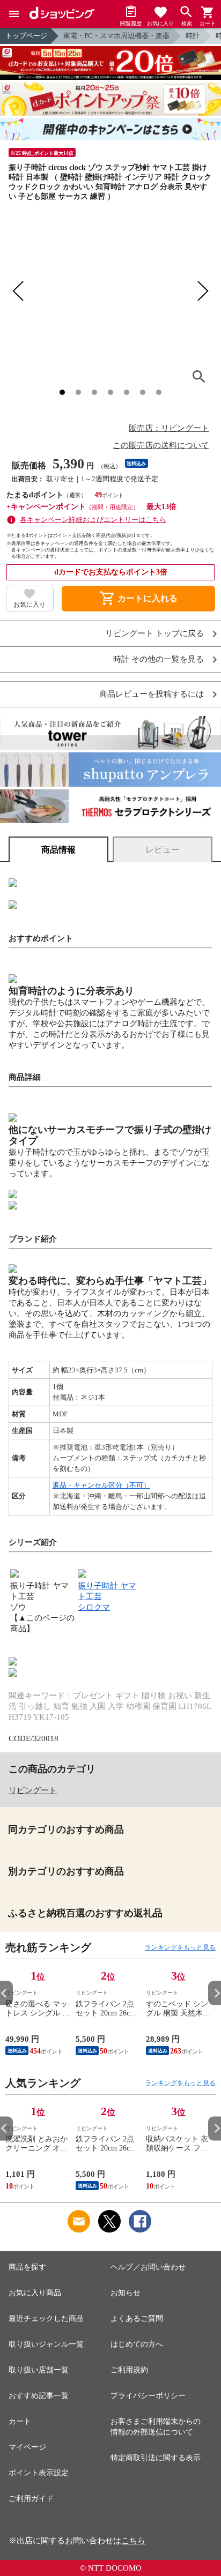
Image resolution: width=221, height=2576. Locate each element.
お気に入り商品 (35, 2293)
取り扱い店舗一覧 (39, 2370)
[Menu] (14, 14)
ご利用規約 (129, 2370)
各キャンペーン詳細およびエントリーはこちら (93, 520)
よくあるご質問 (137, 2319)
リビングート (33, 1790)
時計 (193, 36)
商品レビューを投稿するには (152, 694)
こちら (133, 2541)
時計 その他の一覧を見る (159, 659)
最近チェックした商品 (46, 2319)
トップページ (26, 36)
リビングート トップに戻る (154, 634)
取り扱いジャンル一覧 (46, 2344)
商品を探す (27, 2267)
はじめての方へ (137, 2344)
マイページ (27, 2447)
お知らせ (126, 2293)
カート (20, 2421)
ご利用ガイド (31, 2499)
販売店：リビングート (169, 428)
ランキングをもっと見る (180, 1947)
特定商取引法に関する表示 (156, 2458)
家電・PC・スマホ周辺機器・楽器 (116, 36)
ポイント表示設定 (39, 2473)
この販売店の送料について (161, 445)
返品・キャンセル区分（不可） (101, 1485)
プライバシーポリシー (148, 2396)
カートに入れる (138, 599)
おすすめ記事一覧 (39, 2396)
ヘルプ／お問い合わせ (148, 2267)
